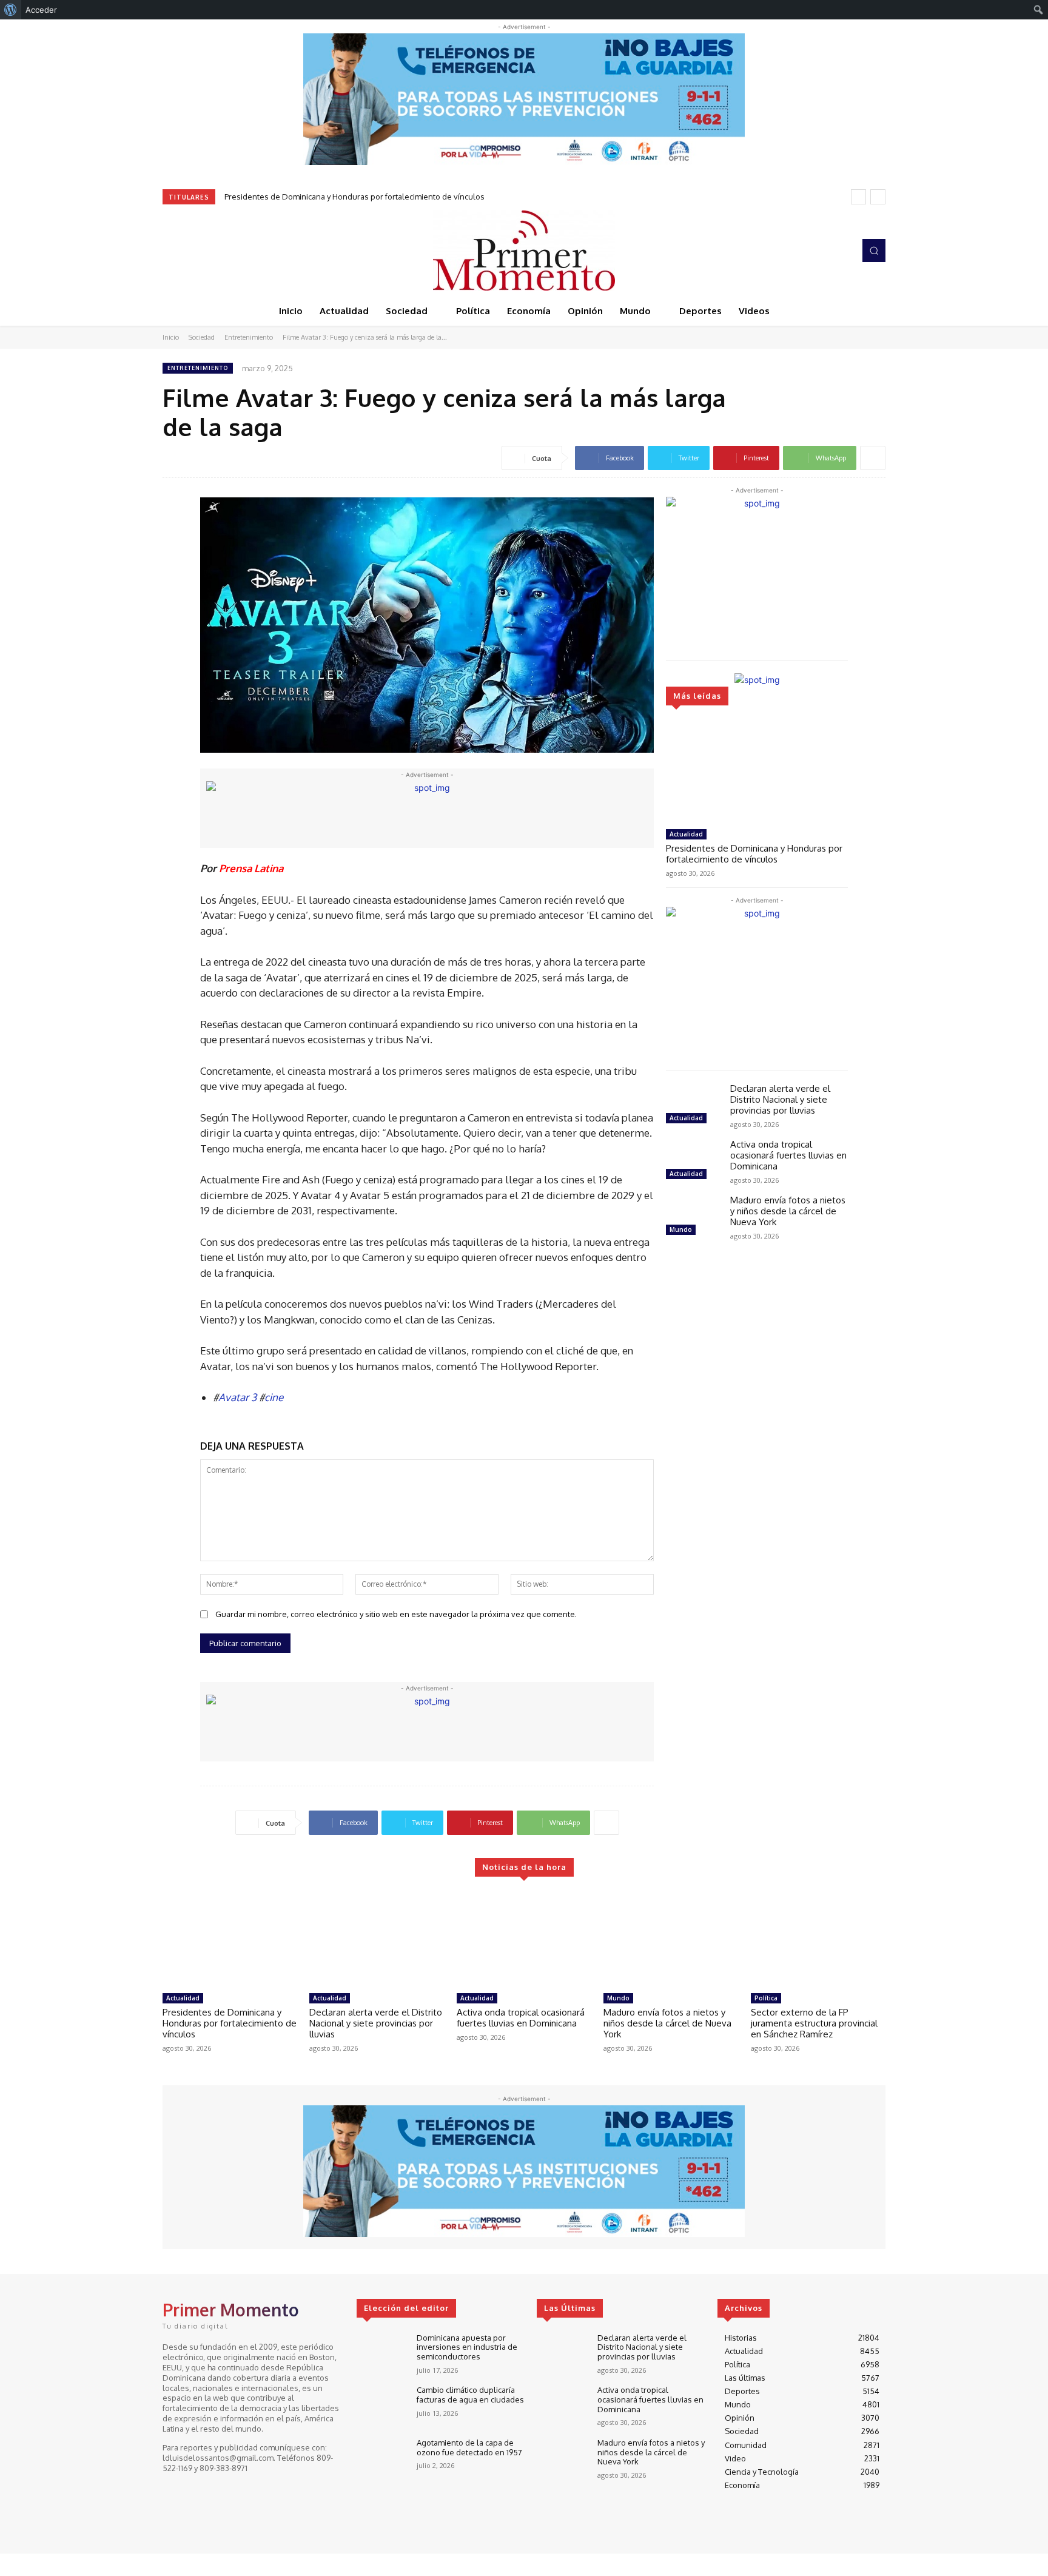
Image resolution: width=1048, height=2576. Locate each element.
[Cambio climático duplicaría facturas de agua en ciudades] (382, 2406)
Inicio (171, 337)
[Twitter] (205, 251)
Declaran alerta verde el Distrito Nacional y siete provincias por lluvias (780, 1099)
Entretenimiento (249, 337)
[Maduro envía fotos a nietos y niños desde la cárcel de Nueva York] (693, 1217)
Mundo (681, 1229)
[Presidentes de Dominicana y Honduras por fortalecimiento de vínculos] (757, 772)
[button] (874, 251)
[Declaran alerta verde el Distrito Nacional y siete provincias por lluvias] (693, 1105)
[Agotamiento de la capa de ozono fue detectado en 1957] (382, 2459)
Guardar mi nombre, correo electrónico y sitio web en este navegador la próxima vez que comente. (396, 1614)
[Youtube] (222, 251)
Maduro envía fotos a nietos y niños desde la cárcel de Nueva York (788, 1211)
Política (766, 1998)
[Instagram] (188, 251)
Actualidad (686, 834)
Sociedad (202, 337)
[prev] (858, 197)
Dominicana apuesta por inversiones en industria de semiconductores (467, 2347)
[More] (873, 458)
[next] (878, 197)
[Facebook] (171, 251)
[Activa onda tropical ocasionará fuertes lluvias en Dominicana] (693, 1161)
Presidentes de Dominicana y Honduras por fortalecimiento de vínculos (354, 197)
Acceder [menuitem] (41, 10)
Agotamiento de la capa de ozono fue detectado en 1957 (469, 2447)
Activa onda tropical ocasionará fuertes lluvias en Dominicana (788, 1155)
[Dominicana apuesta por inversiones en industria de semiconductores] (382, 2354)
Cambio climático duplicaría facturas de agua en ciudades (470, 2395)
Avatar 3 (237, 1397)
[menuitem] (11, 10)
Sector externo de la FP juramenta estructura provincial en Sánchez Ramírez (814, 2023)
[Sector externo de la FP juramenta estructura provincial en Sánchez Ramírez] (818, 1940)
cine (274, 1397)
